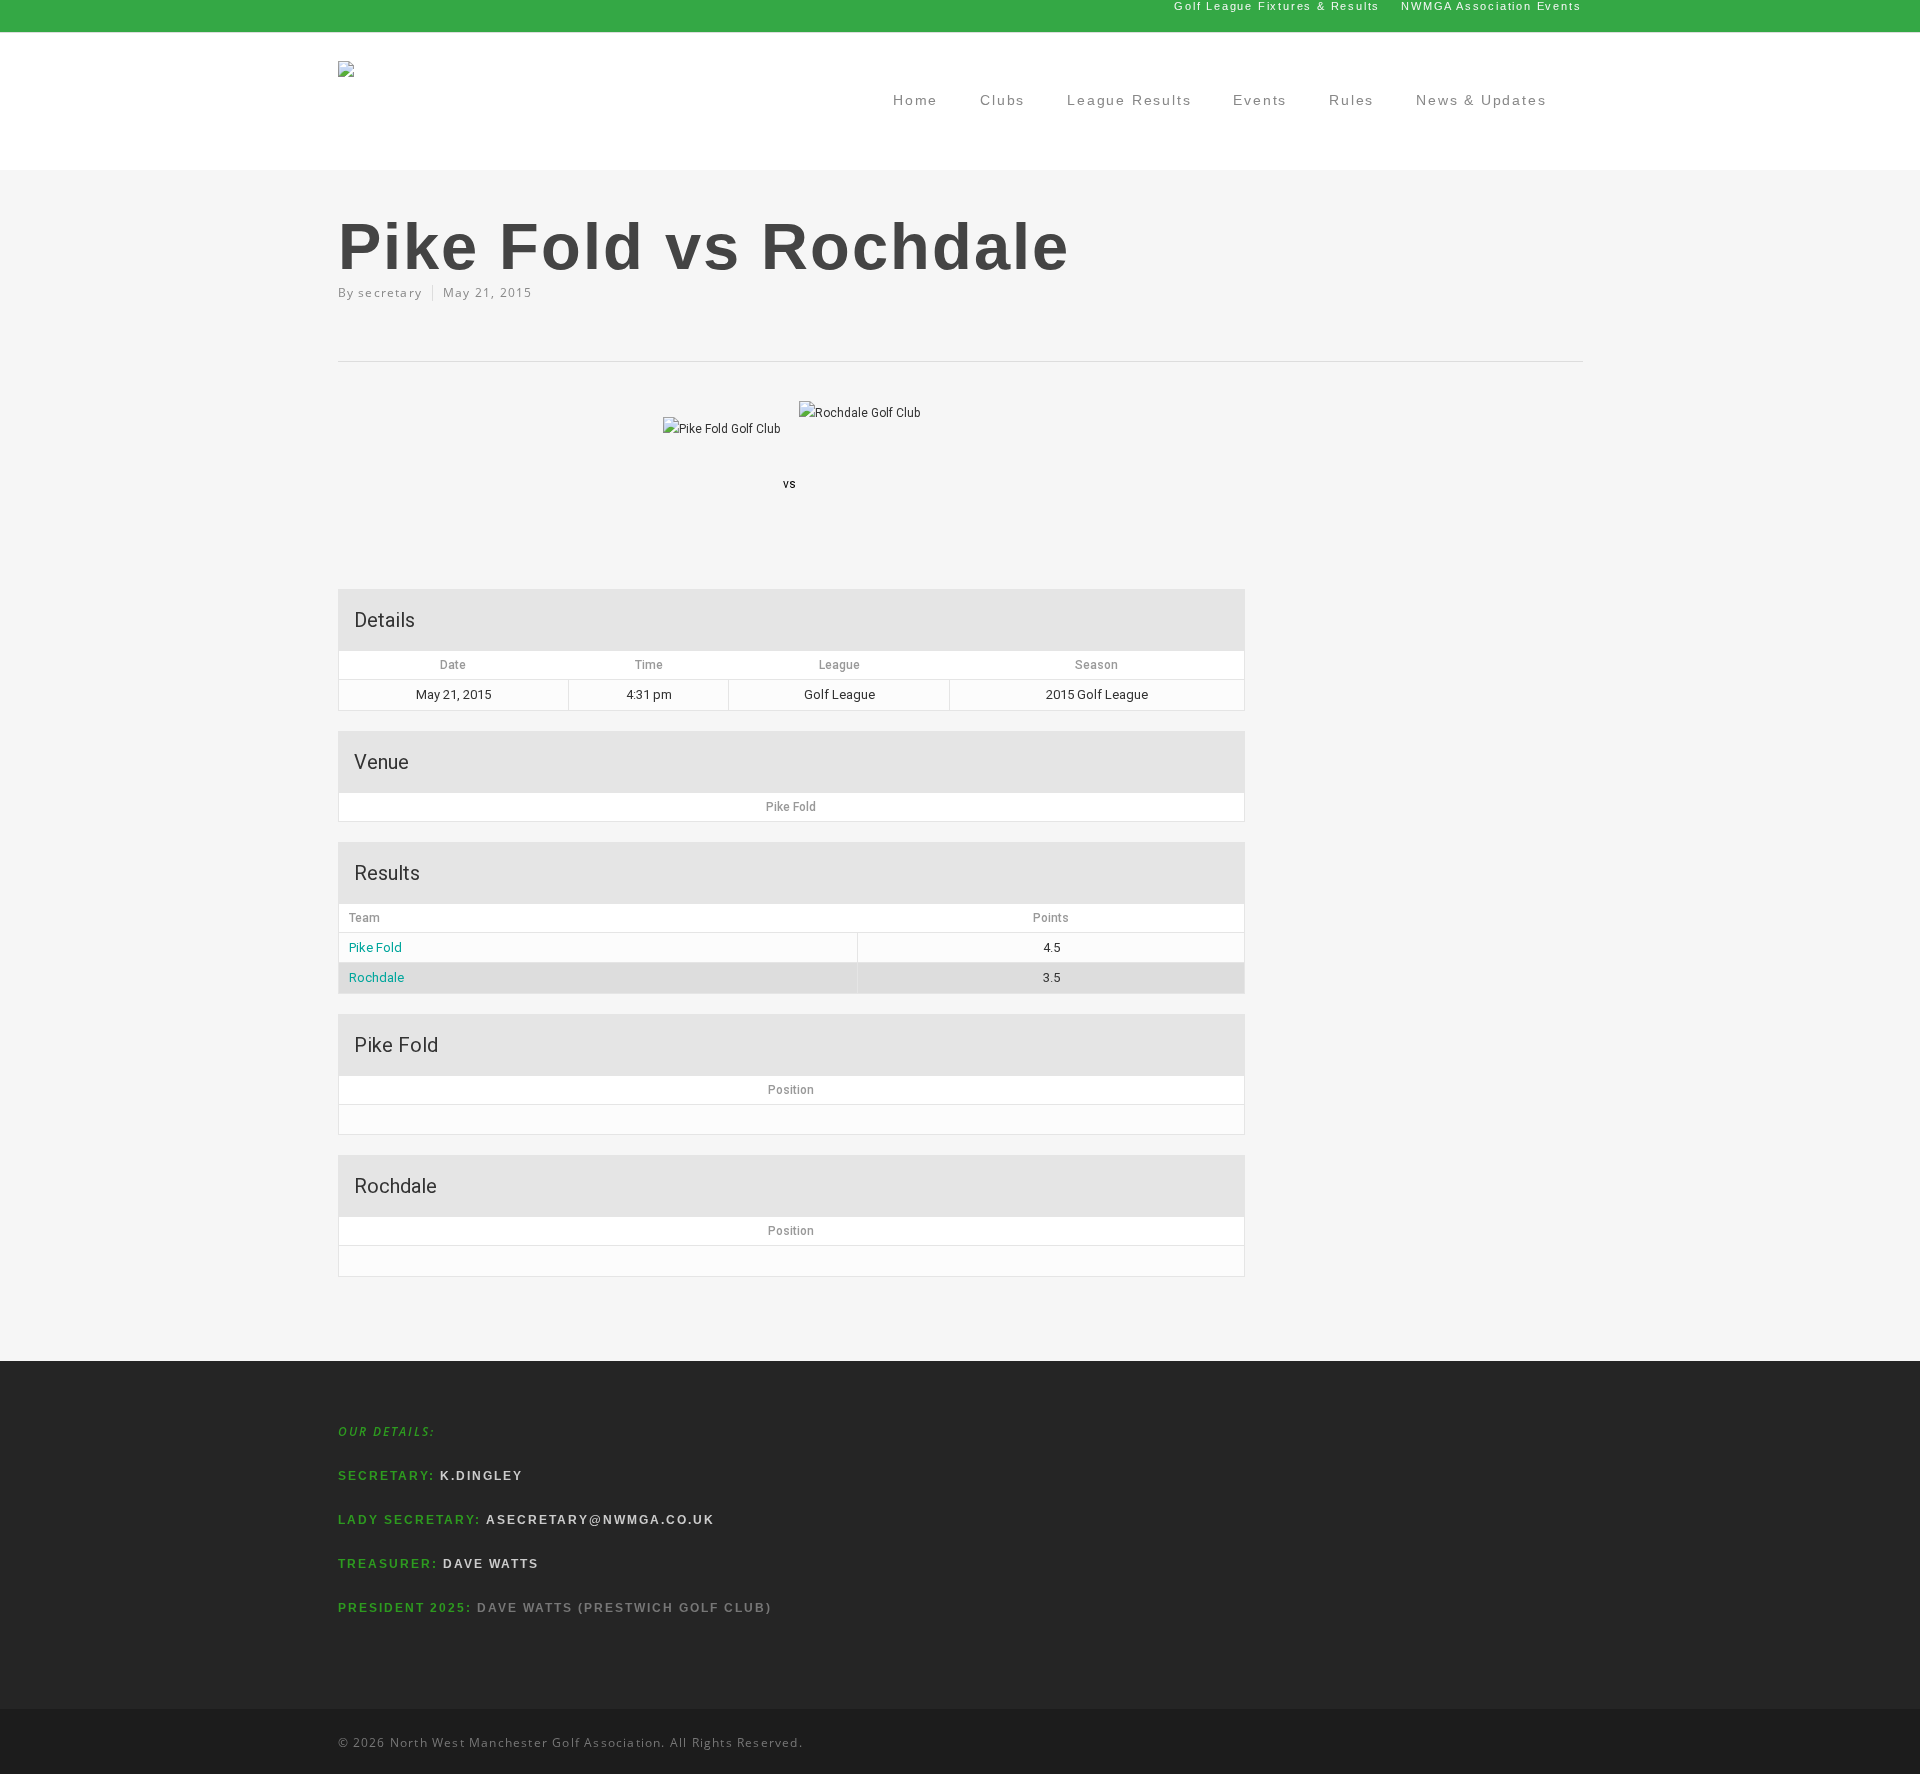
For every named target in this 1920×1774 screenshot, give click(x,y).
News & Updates (1481, 100)
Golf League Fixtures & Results (1277, 6)
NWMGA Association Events (1491, 6)
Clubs (1002, 100)
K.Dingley (481, 1476)
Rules (1351, 100)
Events (1260, 100)
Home (915, 100)
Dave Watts (491, 1564)
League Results (1129, 100)
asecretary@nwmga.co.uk (600, 1520)
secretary (390, 292)
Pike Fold (375, 947)
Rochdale (376, 977)
